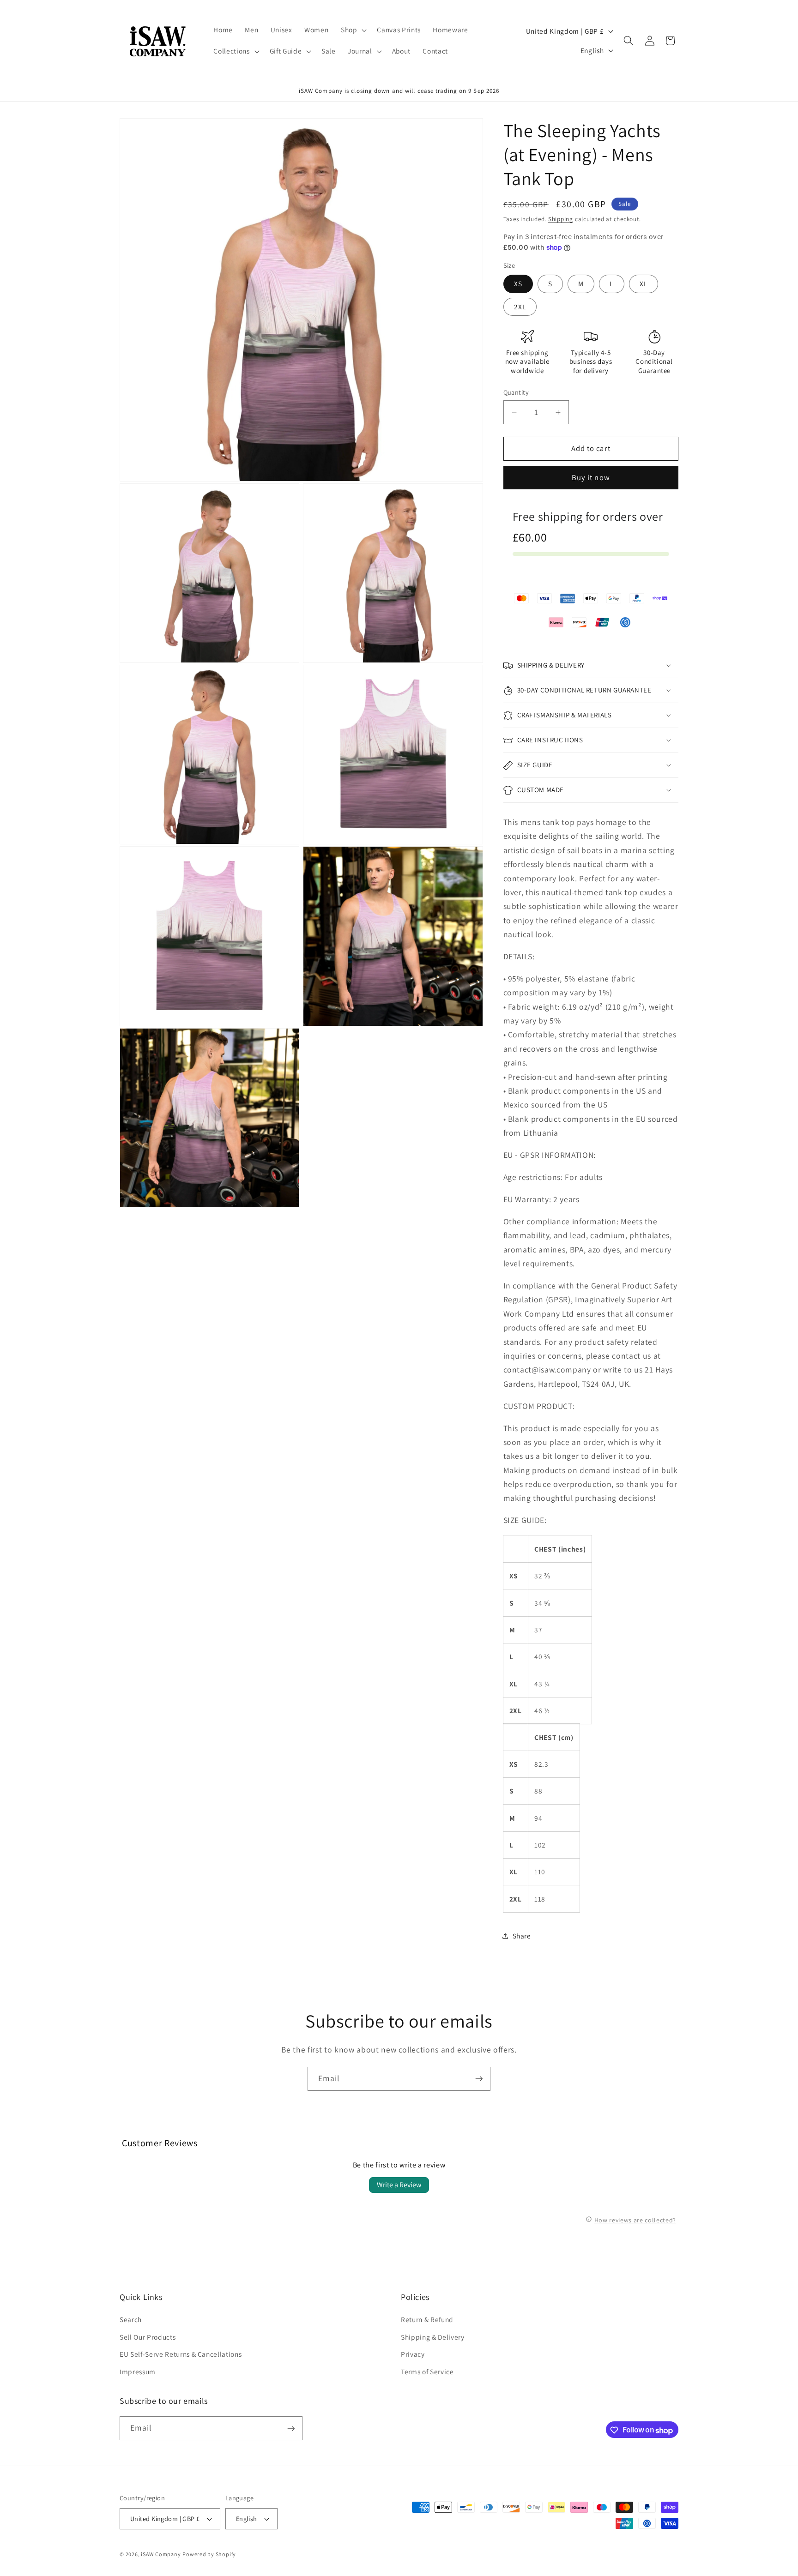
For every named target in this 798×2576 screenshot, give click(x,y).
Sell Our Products (148, 2337)
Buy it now (591, 478)
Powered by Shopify (209, 2554)
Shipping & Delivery (433, 2337)
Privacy (413, 2354)
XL (644, 284)
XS (518, 284)
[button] (353, 30)
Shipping (561, 219)
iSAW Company (161, 2554)
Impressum (138, 2371)
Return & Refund (427, 2320)
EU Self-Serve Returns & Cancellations (181, 2354)
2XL (520, 307)
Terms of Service (427, 2371)
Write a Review (399, 2185)
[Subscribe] (479, 2079)
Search (131, 2320)
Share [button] (522, 1936)
